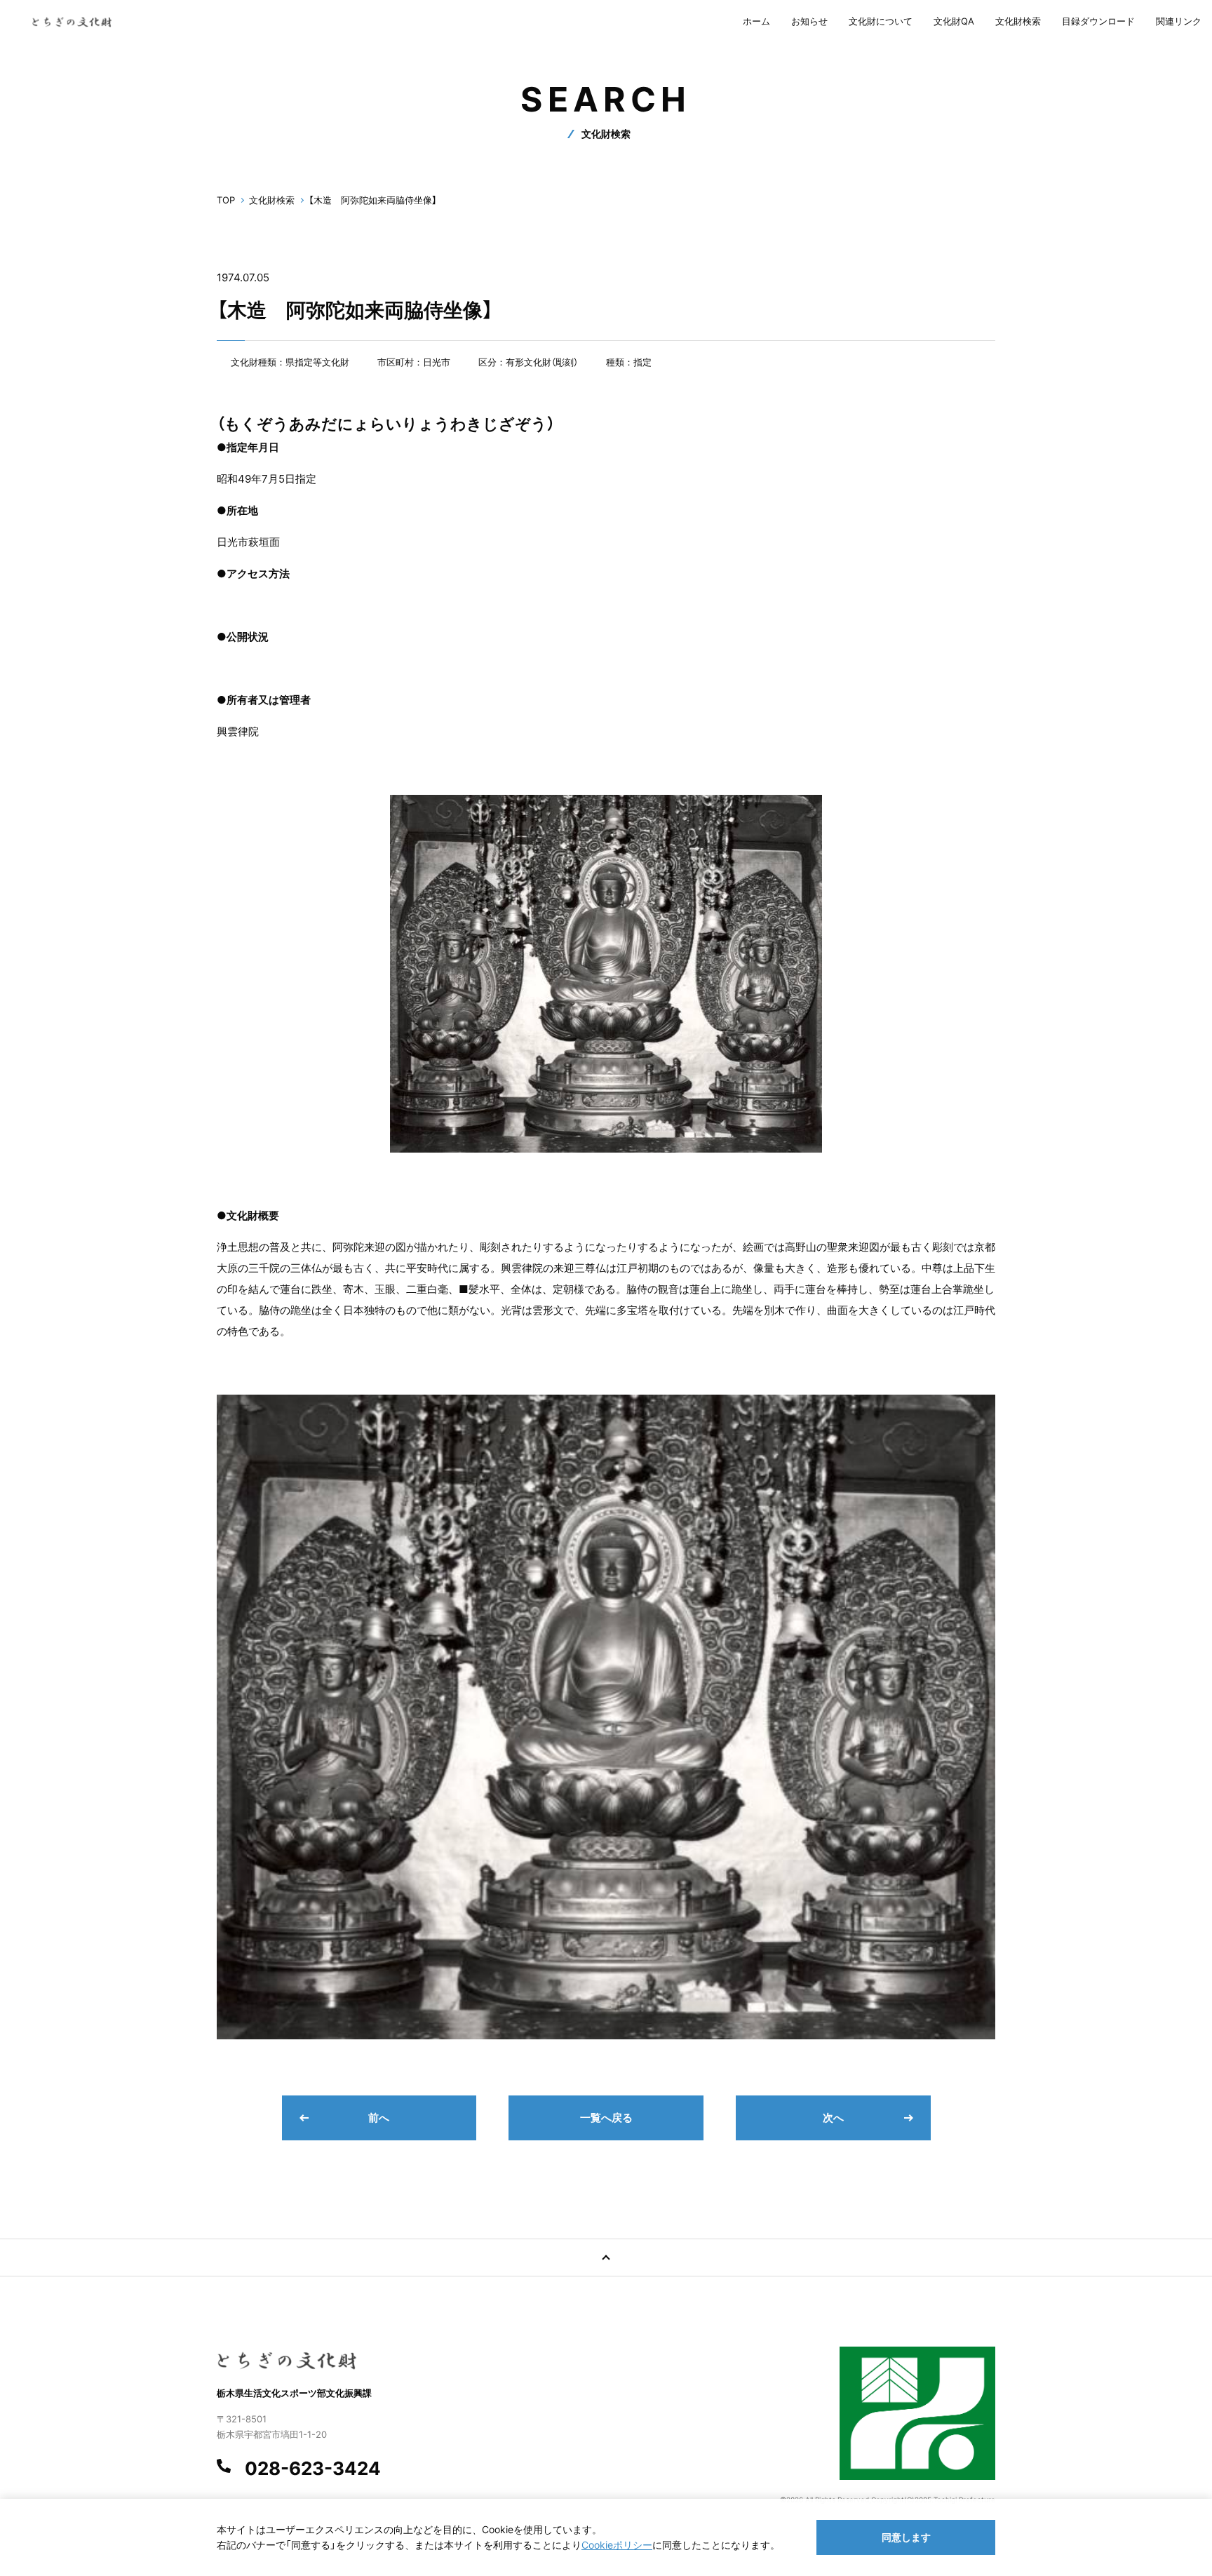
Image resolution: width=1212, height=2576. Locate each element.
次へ (833, 2118)
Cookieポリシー (617, 2545)
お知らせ (809, 21)
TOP (226, 200)
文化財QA (954, 21)
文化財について (881, 21)
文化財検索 (1018, 21)
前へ (379, 2118)
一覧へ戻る (606, 2118)
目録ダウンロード (1098, 21)
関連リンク (1179, 21)
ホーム (756, 21)
